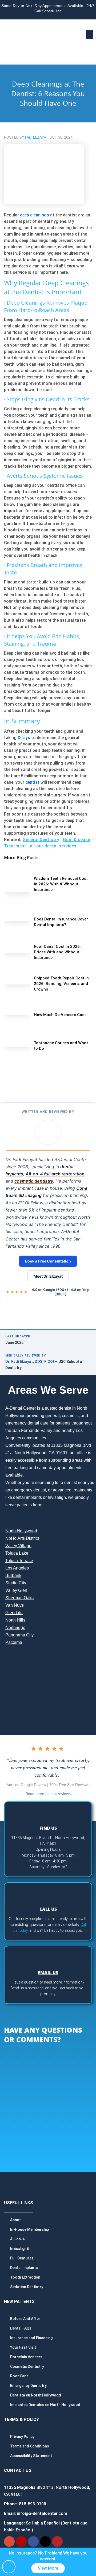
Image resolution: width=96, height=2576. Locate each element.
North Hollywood (21, 1531)
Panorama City (19, 1635)
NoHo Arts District (22, 1538)
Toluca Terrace (19, 1561)
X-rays (24, 738)
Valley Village (18, 1546)
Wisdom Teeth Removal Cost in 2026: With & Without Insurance (61, 884)
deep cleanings (35, 215)
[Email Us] (48, 1957)
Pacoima (14, 1642)
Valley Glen (16, 1590)
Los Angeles (17, 1568)
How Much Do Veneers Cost (60, 1015)
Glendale (14, 1613)
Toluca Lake (17, 1553)
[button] (90, 34)
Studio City (16, 1583)
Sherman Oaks (19, 1598)
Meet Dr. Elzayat (48, 1276)
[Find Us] (48, 1812)
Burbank (13, 1575)
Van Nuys (15, 1605)
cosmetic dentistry (34, 1181)
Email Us (48, 1973)
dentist (32, 782)
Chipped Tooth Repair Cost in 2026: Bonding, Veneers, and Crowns (61, 984)
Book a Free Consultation (48, 1261)
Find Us (48, 1828)
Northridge (15, 1628)
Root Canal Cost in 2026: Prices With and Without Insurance (57, 952)
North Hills (15, 1620)
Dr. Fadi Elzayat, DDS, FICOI (30, 1362)
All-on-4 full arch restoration (55, 1174)
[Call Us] (48, 1893)
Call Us (48, 1909)
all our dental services (53, 846)
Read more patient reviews (48, 1794)
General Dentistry (41, 840)
